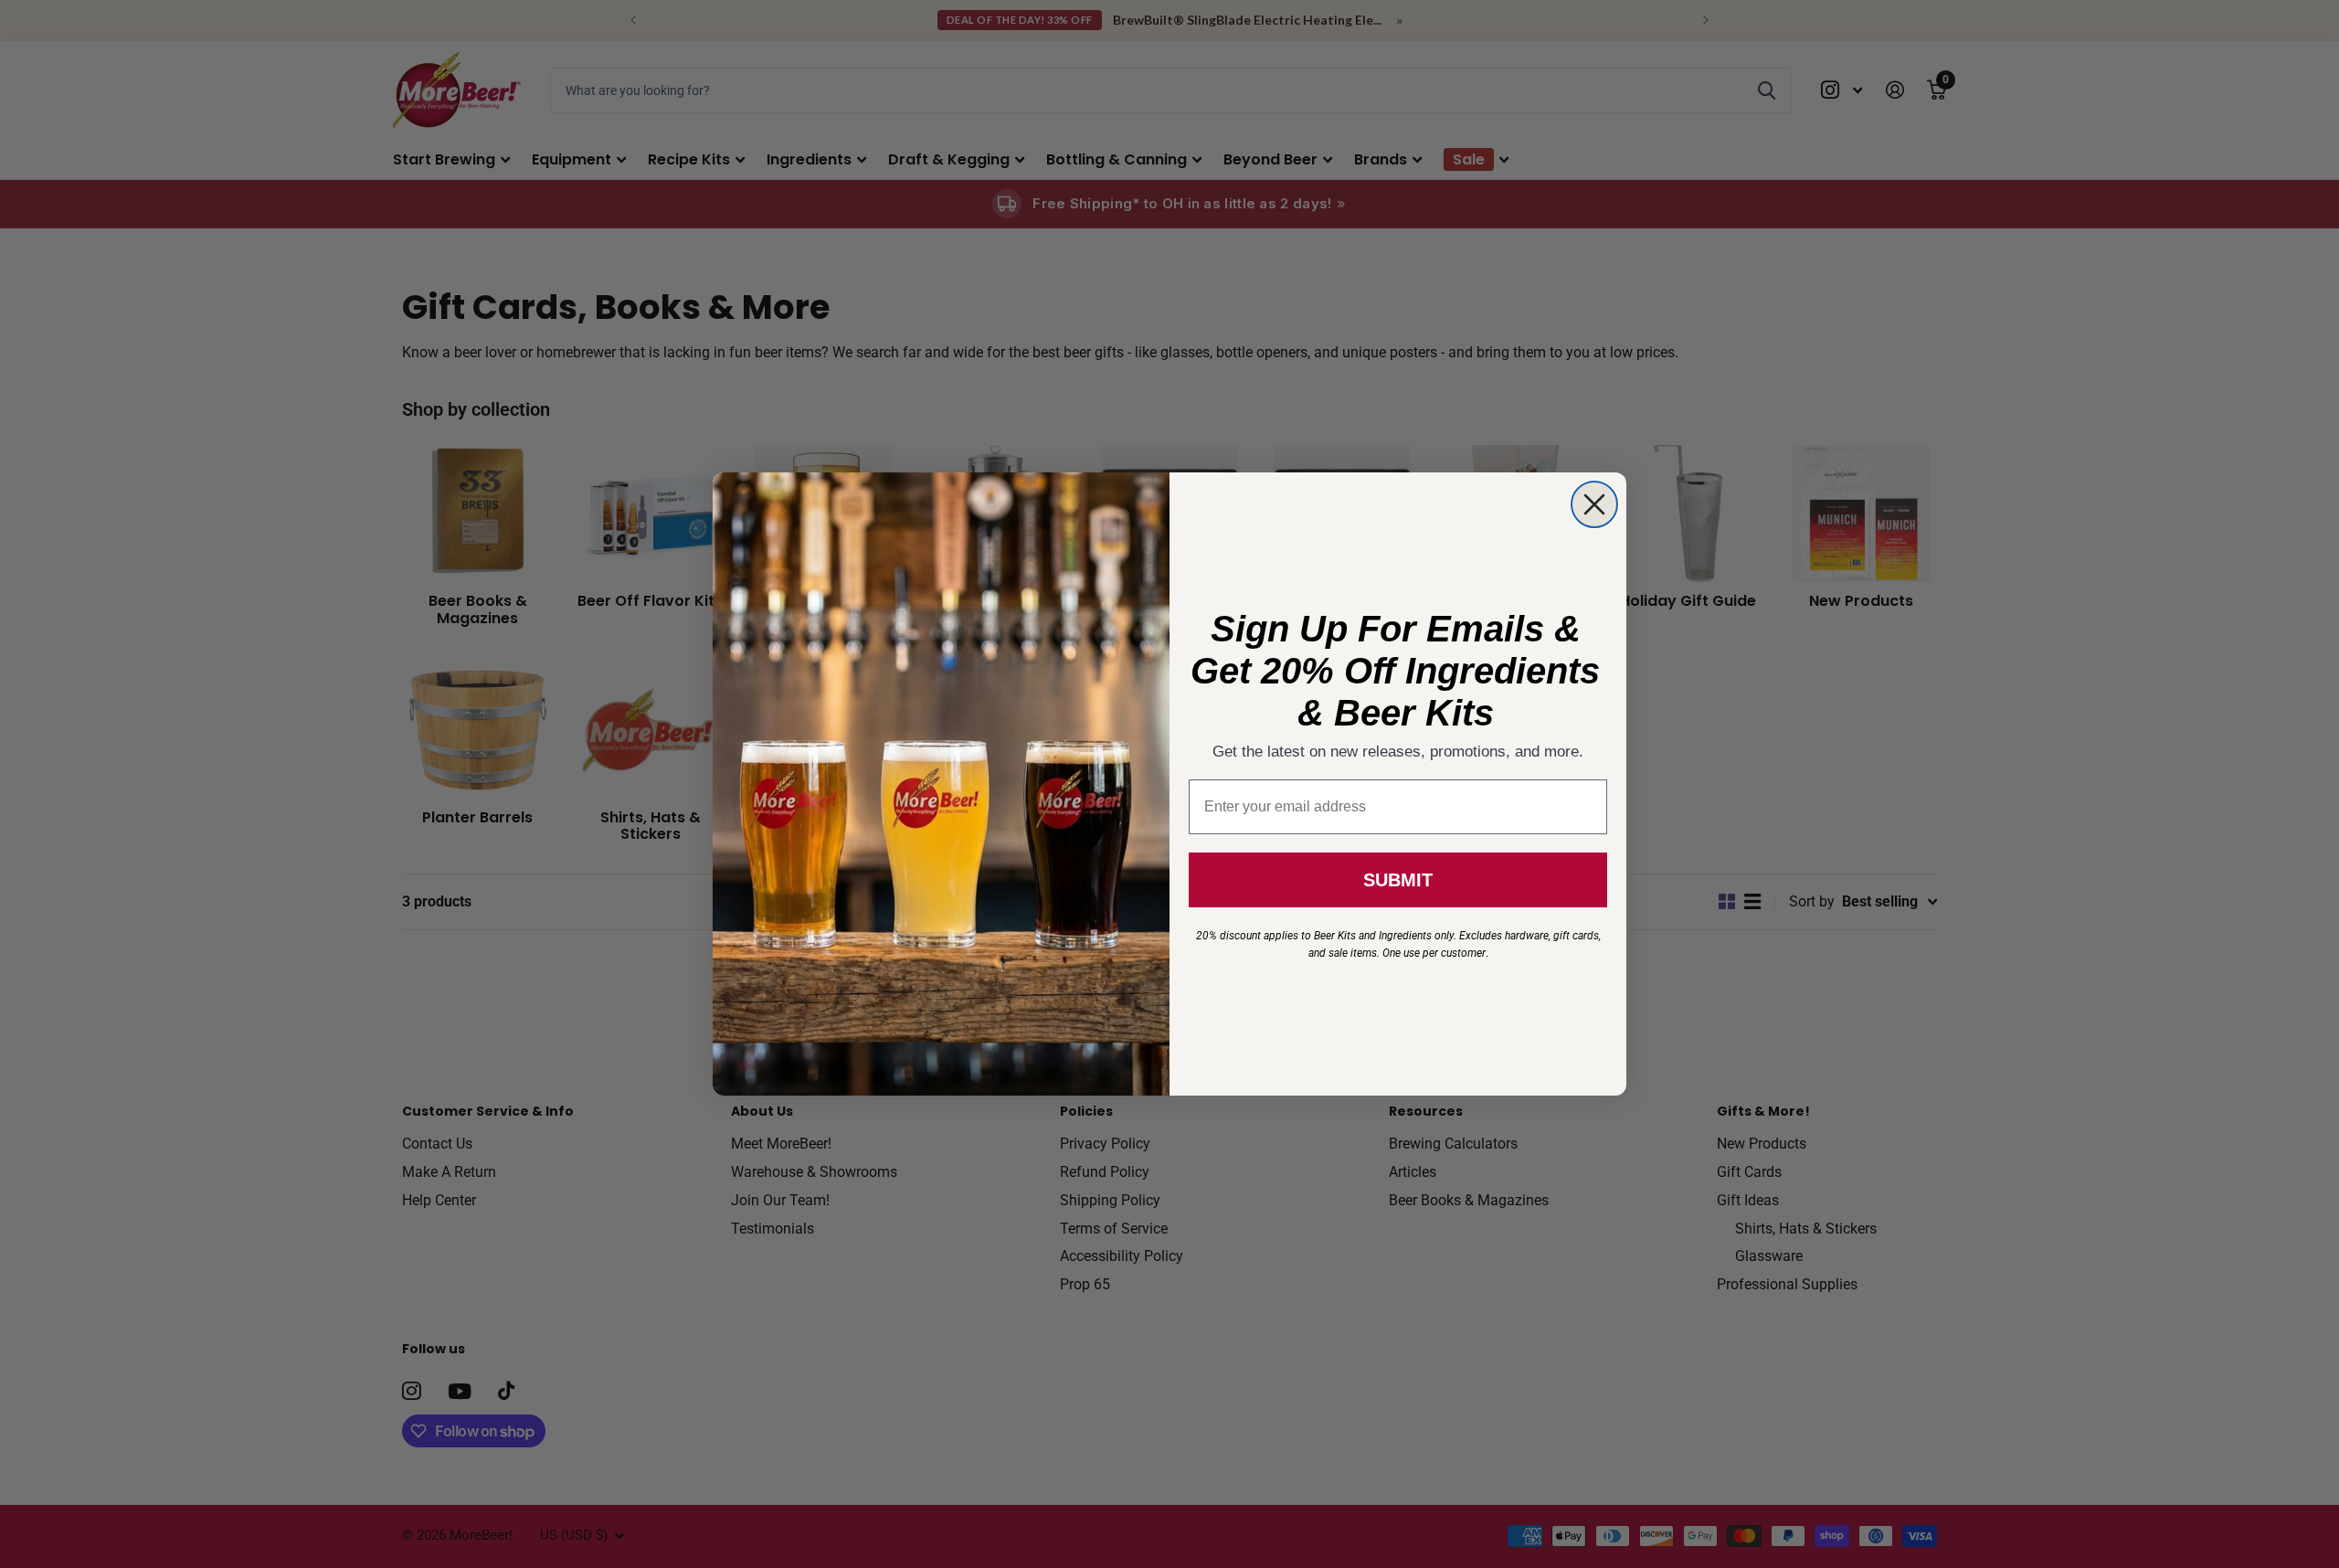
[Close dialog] (1594, 504)
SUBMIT (1398, 880)
